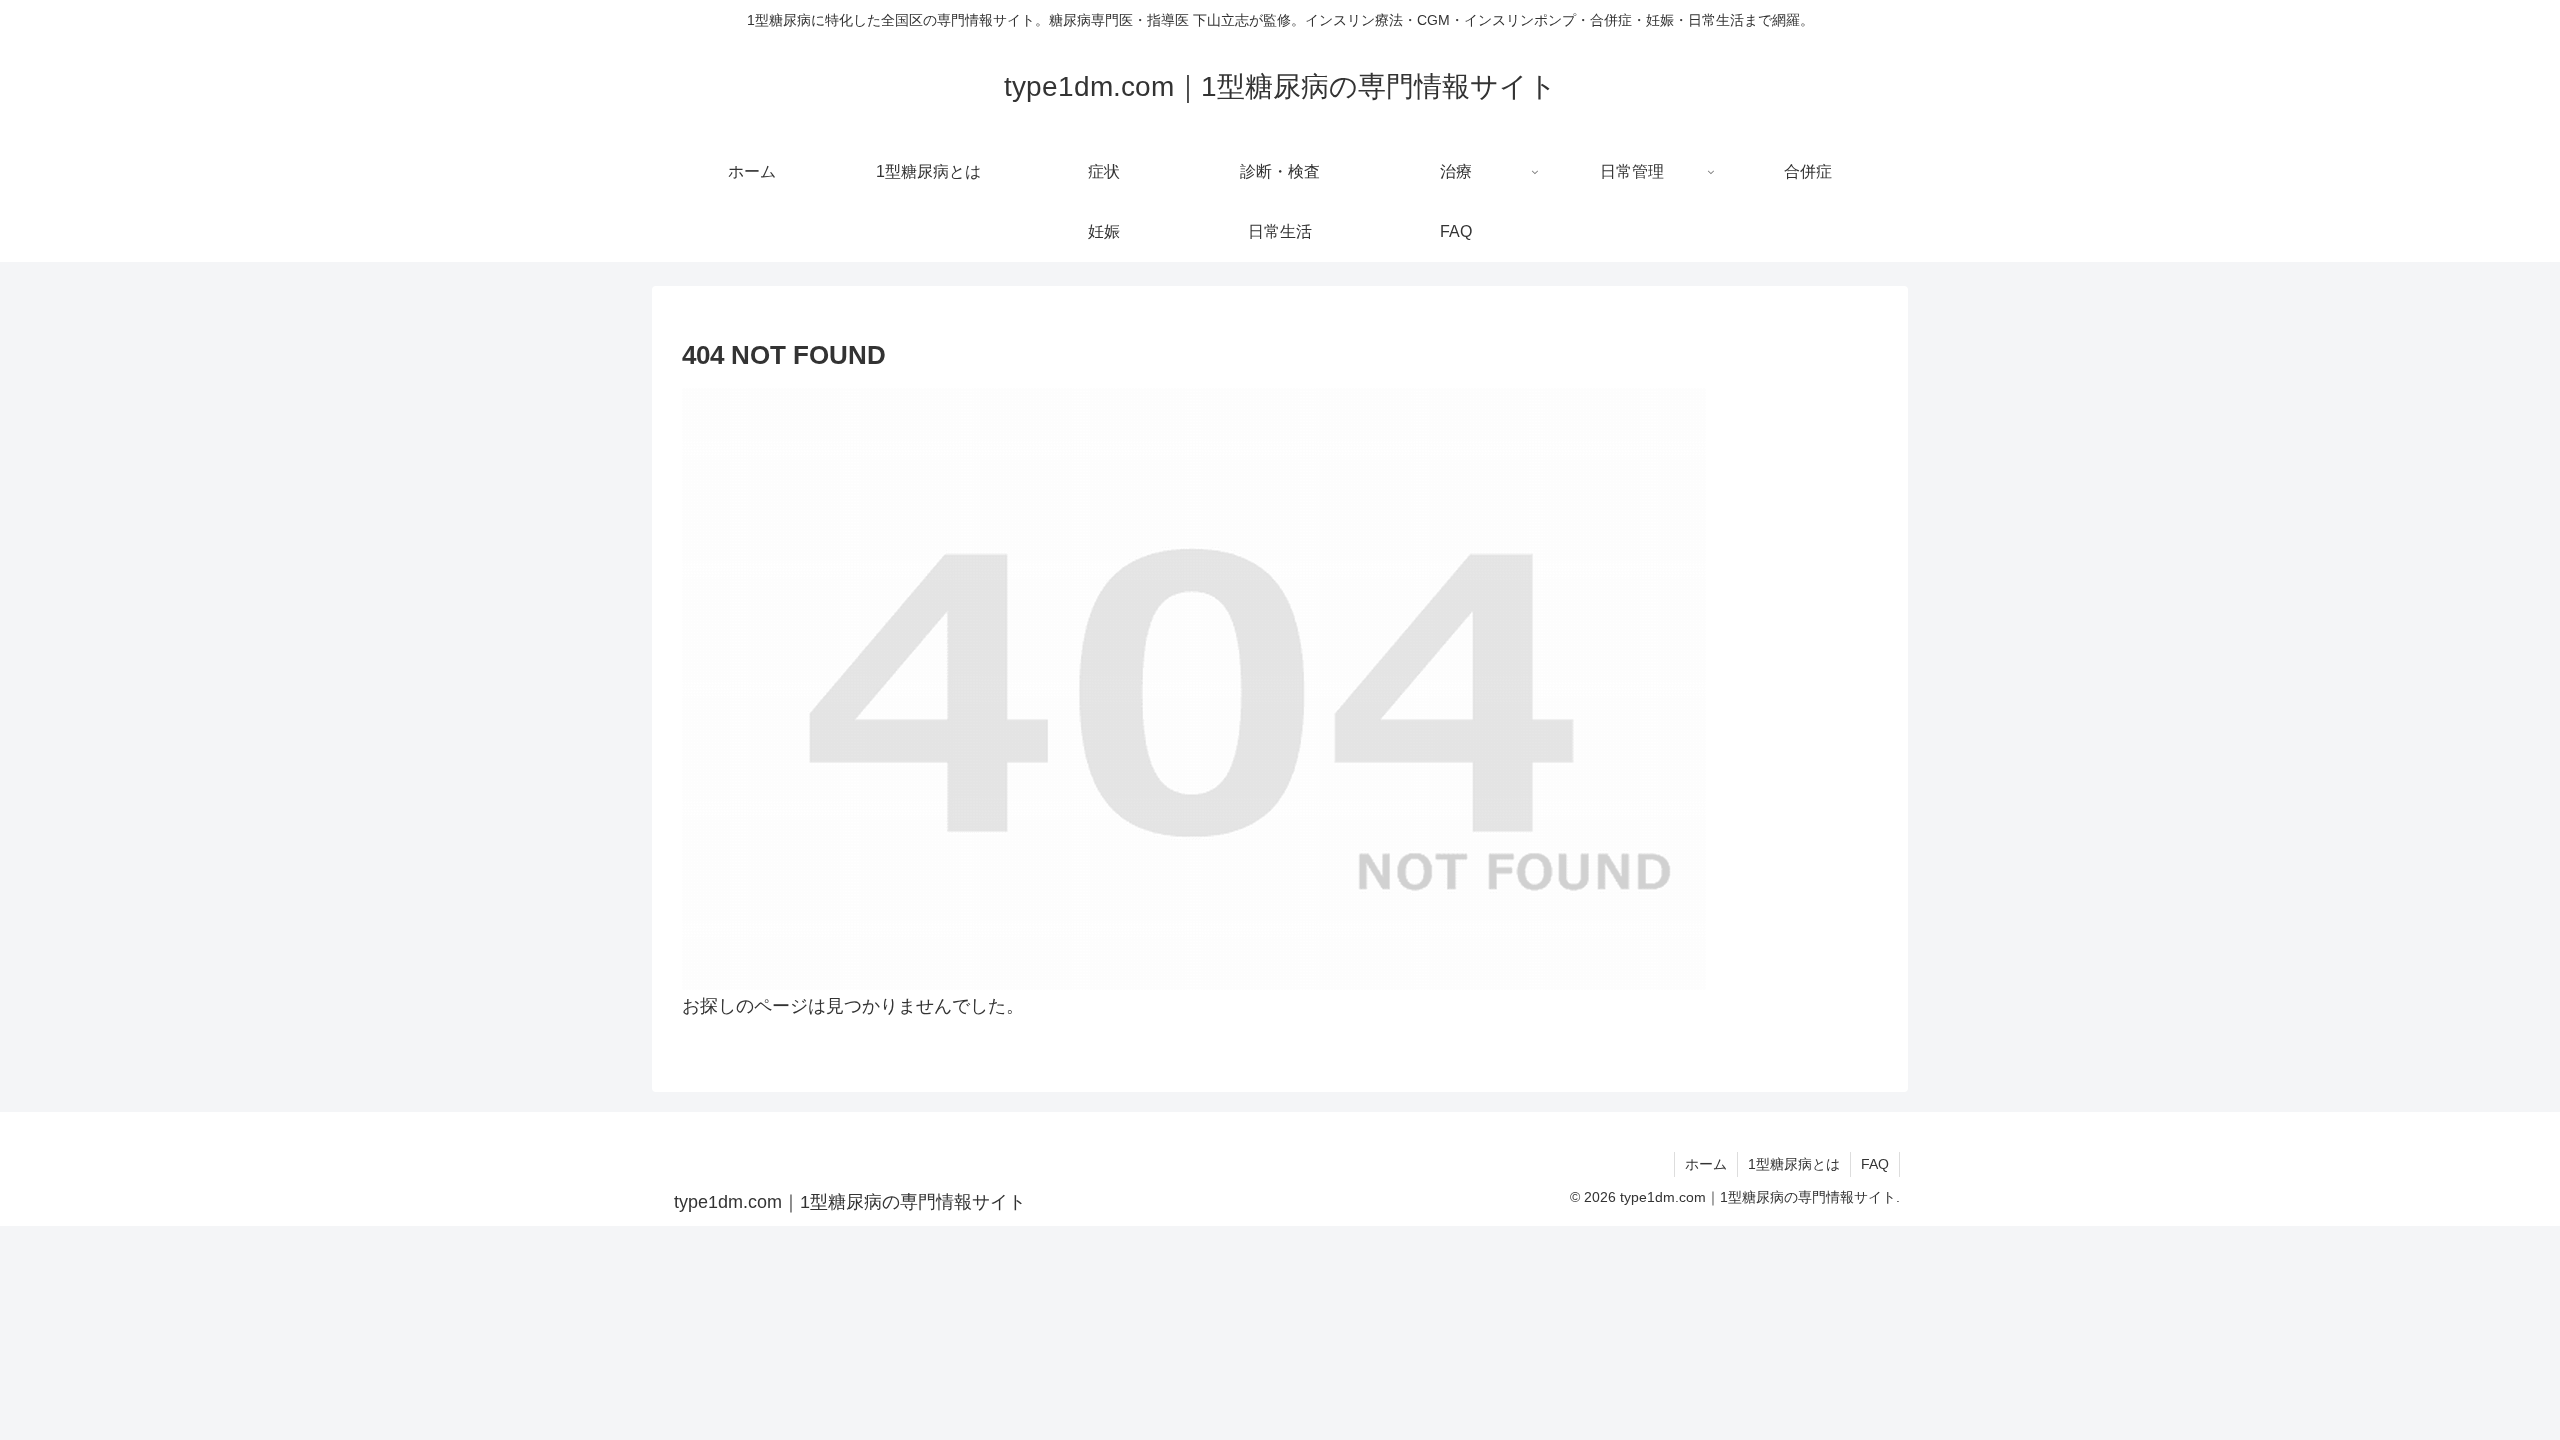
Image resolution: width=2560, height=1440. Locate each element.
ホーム (1706, 1164)
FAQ (1875, 1164)
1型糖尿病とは (1794, 1164)
